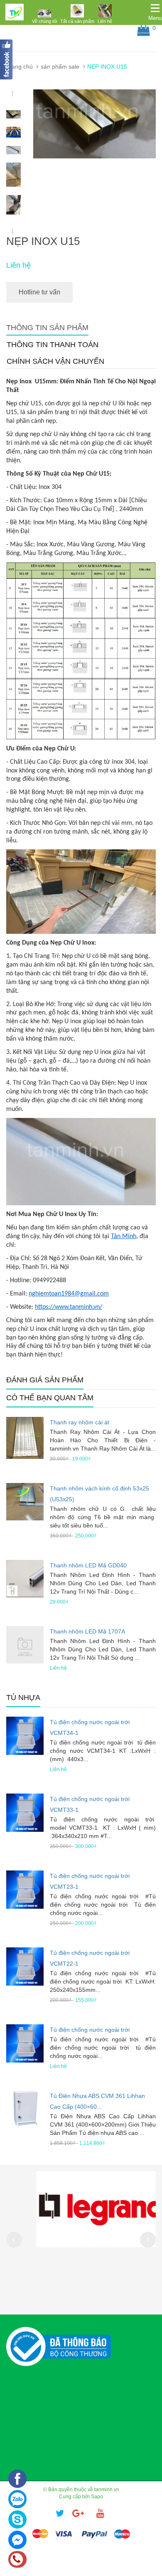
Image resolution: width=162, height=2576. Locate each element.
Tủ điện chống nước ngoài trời (90, 2030)
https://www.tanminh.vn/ (69, 1307)
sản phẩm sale (60, 67)
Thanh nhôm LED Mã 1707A (87, 1631)
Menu (155, 18)
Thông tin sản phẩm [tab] (47, 328)
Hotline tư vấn (39, 292)
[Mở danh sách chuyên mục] (155, 8)
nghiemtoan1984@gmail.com (69, 1294)
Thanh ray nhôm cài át (80, 1422)
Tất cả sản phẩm (77, 21)
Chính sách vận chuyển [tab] (55, 361)
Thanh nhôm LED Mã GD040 (88, 1565)
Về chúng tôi (44, 21)
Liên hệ (105, 21)
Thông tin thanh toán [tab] (53, 345)
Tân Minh (124, 1236)
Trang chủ (20, 67)
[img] (44, 13)
